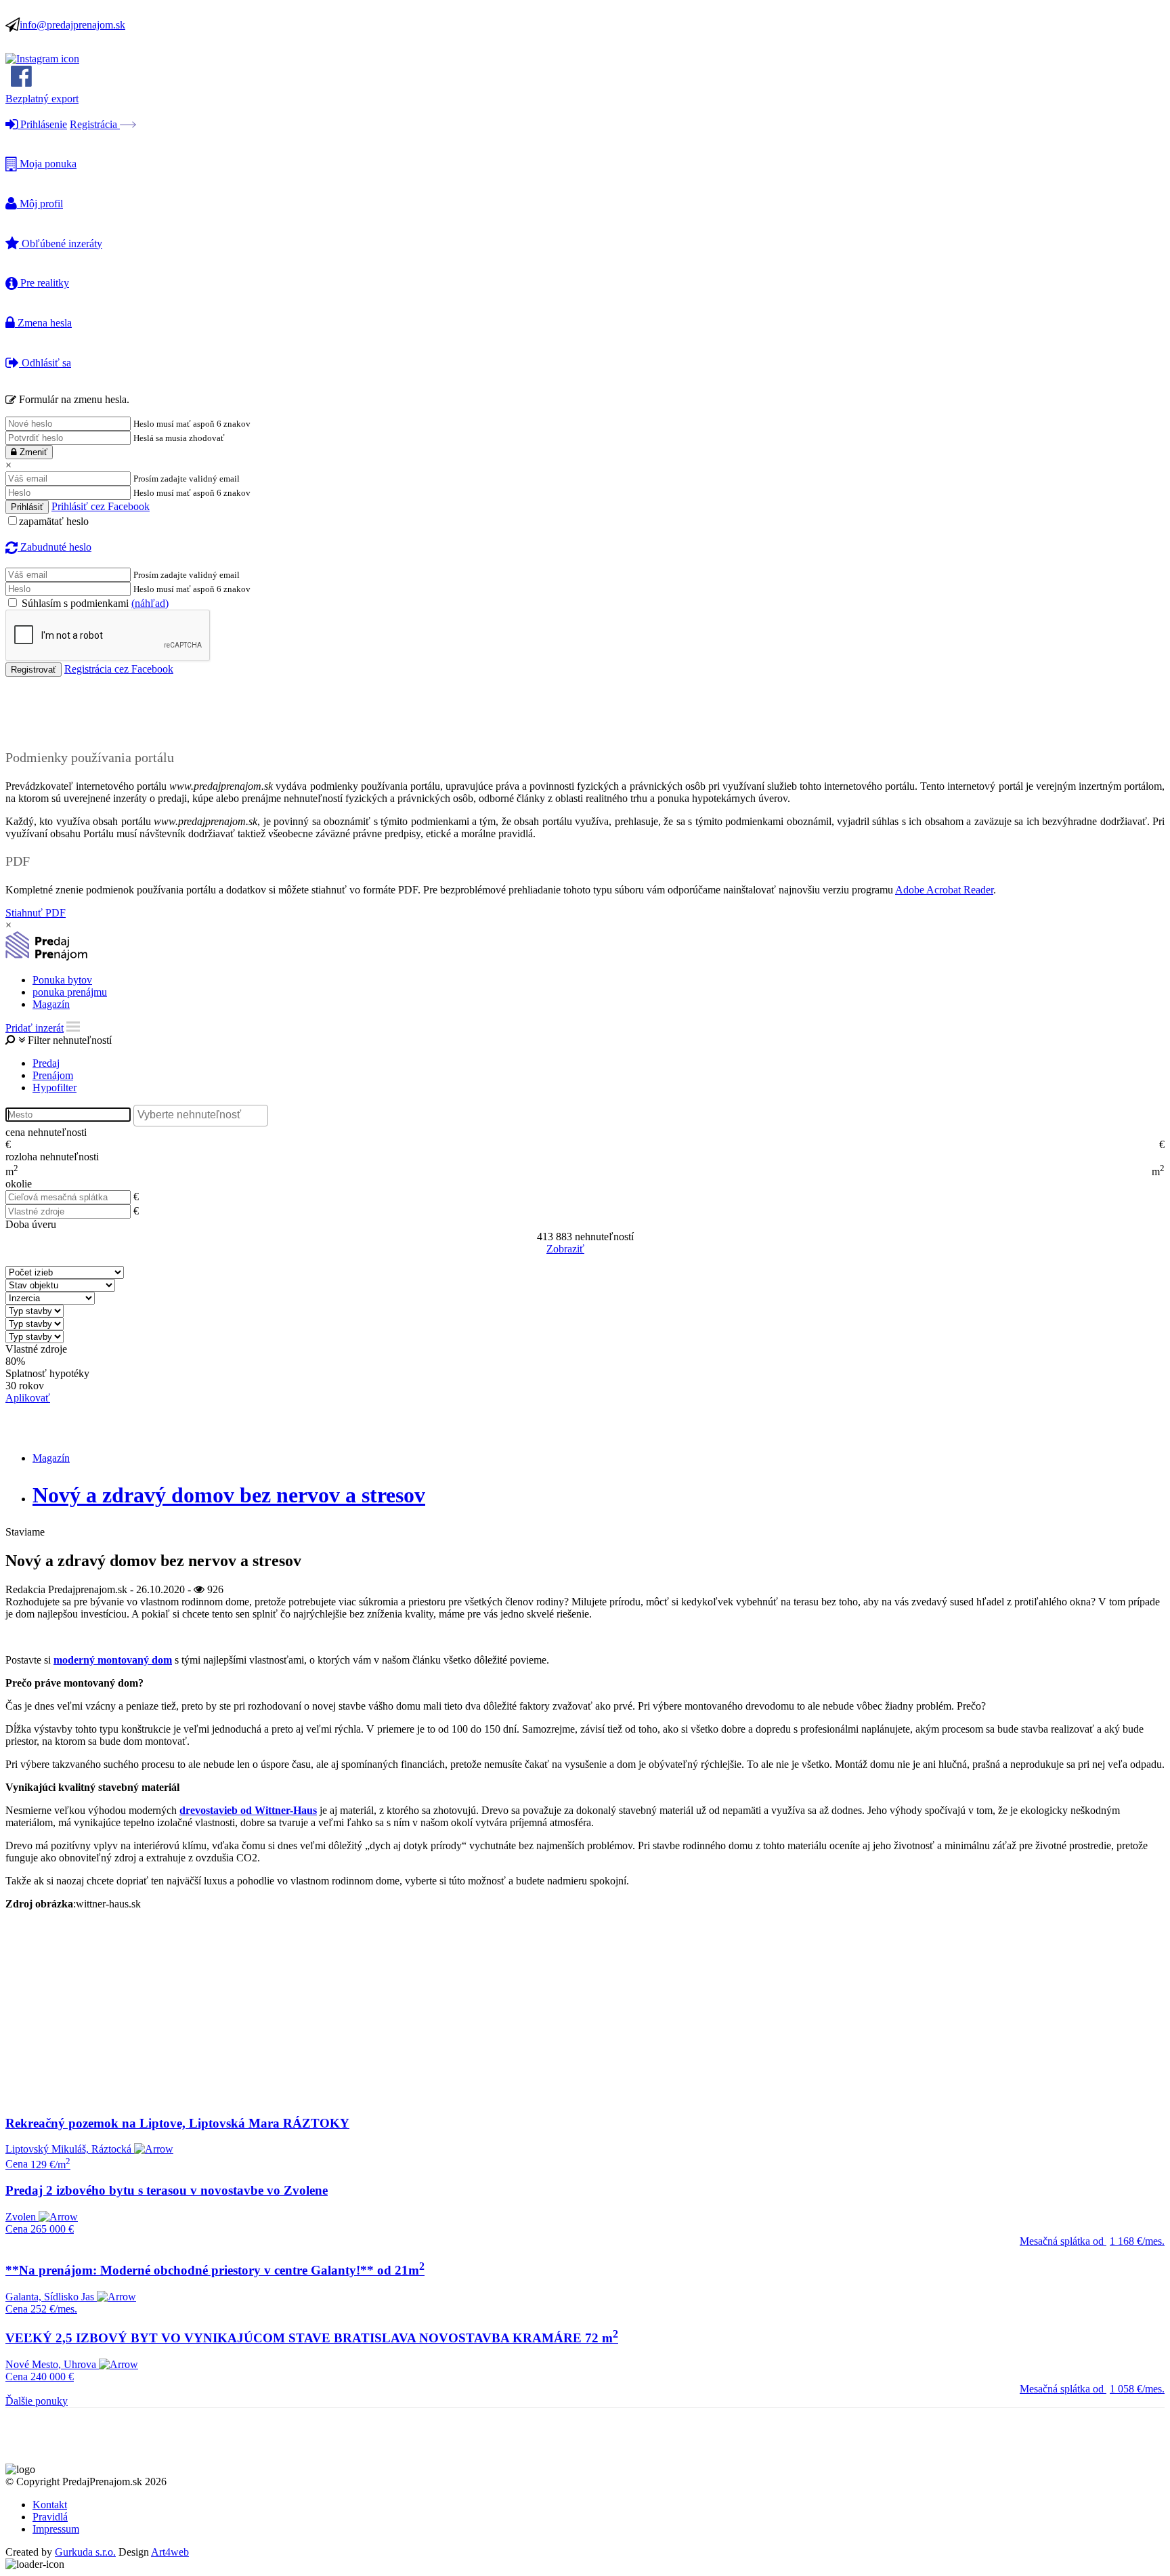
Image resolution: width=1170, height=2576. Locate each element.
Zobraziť (565, 1249)
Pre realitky (43, 283)
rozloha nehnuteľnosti (52, 1157)
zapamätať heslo (54, 521)
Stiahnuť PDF (36, 913)
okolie (19, 1184)
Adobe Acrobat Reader (944, 890)
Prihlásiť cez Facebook (101, 506)
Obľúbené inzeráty (61, 244)
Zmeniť (32, 452)
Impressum (56, 2529)
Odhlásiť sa (45, 363)
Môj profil (40, 204)
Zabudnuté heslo (55, 547)
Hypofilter (55, 1088)
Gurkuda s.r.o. (85, 2552)
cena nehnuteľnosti (46, 1132)
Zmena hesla (43, 323)
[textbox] (204, 1115)
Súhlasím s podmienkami (94, 603)
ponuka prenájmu (70, 992)
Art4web (170, 2552)
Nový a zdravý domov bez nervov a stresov (229, 1495)
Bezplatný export (42, 99)
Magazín (51, 1004)
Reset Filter (605, 1250)
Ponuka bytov (62, 980)
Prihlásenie (42, 124)
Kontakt (50, 2505)
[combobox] (201, 1116)
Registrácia (95, 124)
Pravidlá (50, 2517)
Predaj (46, 1063)
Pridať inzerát (35, 1028)
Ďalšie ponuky (37, 2401)
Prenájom (53, 1075)
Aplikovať (28, 1398)
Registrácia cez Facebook (119, 669)
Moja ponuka (47, 164)
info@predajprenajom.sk (72, 25)
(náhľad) (150, 603)
